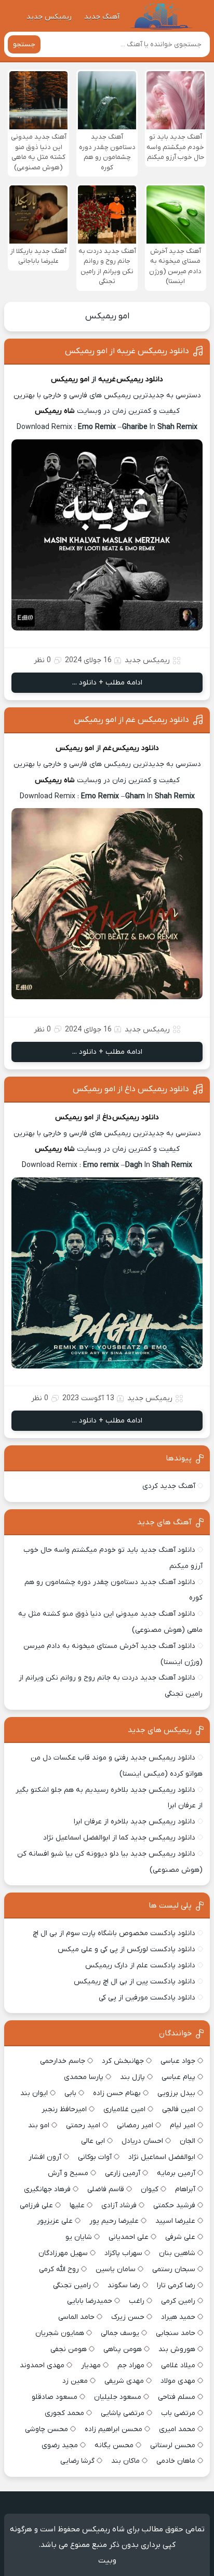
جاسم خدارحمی (63, 2061)
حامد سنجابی (176, 2333)
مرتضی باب (178, 2413)
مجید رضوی (60, 2445)
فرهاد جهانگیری (47, 2189)
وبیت (107, 2560)
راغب (137, 2301)
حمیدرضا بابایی (90, 2301)
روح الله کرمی (59, 2269)
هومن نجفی (69, 2349)
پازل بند (132, 2077)
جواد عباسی (178, 2061)
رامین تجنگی (72, 2285)
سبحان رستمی (174, 2269)
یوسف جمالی (120, 2333)
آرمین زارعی (123, 2173)
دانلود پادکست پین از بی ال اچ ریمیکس (135, 1982)
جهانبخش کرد (123, 2061)
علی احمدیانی (129, 2237)
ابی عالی (93, 2141)
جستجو (24, 44)
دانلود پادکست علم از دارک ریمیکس (140, 1965)
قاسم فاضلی (106, 2189)
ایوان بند (34, 2093)
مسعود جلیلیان (118, 2397)
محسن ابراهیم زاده (113, 2429)
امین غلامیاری (124, 2109)
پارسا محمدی (84, 2077)
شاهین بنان (177, 2253)
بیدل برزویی (176, 2093)
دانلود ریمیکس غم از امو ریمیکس (131, 720)
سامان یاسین (116, 2269)
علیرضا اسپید (175, 2221)
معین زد (75, 2381)
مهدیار (91, 2365)
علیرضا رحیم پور (114, 2221)
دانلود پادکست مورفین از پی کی (147, 1998)
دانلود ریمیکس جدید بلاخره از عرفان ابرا (135, 1822)
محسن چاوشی (46, 2429)
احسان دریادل (142, 2141)
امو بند (39, 2125)
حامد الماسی (76, 2317)
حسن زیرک (128, 2317)
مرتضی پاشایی (123, 2413)
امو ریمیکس (107, 316)
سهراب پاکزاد (123, 2253)
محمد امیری (177, 2429)
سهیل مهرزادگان (63, 2253)
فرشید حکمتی (174, 2205)
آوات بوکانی (95, 2157)
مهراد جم (131, 2365)
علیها (77, 2205)
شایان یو (79, 2237)
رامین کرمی (178, 2301)
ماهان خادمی (176, 2461)
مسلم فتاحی (177, 2397)
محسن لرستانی (173, 2445)
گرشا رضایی (77, 2461)
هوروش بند (177, 2349)
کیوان (150, 2189)
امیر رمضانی (135, 2125)
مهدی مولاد (178, 2381)
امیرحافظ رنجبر (64, 2109)
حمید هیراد (178, 2317)
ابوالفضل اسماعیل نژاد (162, 2157)
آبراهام (185, 2189)
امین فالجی (179, 2109)
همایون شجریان (60, 2333)
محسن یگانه (114, 2445)
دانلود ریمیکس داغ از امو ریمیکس (131, 1089)
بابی (70, 2093)
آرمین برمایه (176, 2173)
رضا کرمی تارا (176, 2285)
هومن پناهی (123, 2349)
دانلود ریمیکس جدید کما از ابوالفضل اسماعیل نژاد (119, 1838)
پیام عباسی (178, 2077)
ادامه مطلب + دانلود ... (107, 683)
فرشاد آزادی (119, 2205)
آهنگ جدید (102, 17)
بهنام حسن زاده (117, 2093)
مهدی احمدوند (42, 2365)
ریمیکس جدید (49, 17)
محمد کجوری (64, 2413)
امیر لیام (183, 2125)
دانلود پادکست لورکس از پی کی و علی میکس (126, 1949)
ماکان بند (125, 2461)
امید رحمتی (83, 2125)
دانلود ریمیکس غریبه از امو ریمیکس (127, 351)
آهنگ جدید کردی (169, 1486)
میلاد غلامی (178, 2365)
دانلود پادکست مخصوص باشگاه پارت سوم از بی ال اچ (114, 1933)
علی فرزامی (36, 2205)
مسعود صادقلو (55, 2397)
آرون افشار (45, 2157)
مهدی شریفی (124, 2381)
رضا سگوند (124, 2285)
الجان (188, 2141)
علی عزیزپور (55, 2221)
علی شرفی (180, 2237)
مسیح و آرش (68, 2173)
